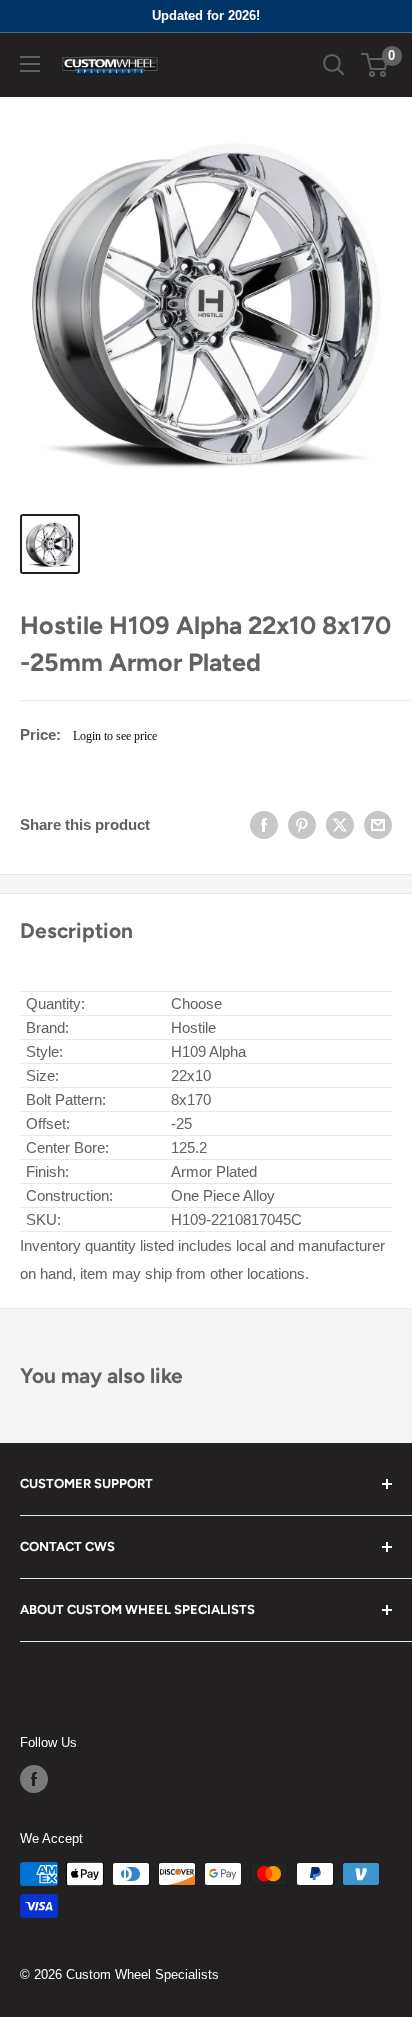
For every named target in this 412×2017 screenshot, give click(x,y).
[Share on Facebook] (264, 825)
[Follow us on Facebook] (34, 1779)
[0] (375, 65)
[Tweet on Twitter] (340, 825)
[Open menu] (30, 64)
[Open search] (334, 65)
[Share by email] (378, 825)
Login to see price (115, 736)
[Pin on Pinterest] (302, 825)
